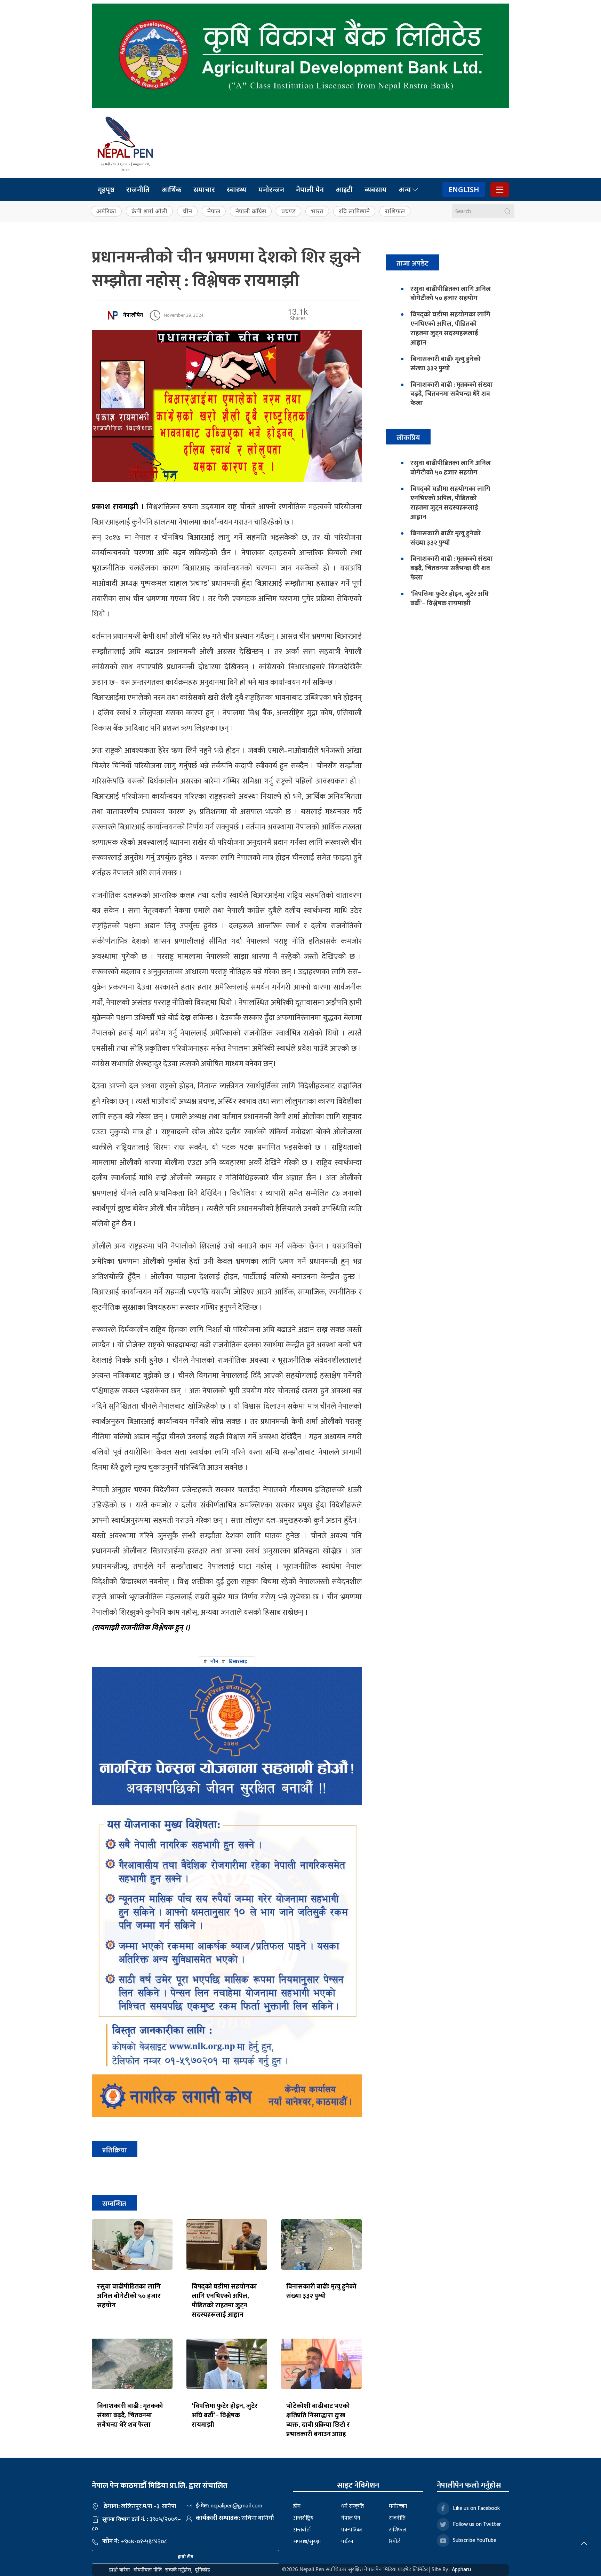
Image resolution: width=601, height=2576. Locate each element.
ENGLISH (464, 190)
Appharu (461, 2570)
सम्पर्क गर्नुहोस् (178, 2570)
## (225, 1661)
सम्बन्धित (114, 2204)
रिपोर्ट (394, 2542)
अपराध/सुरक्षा (307, 2542)
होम (297, 2506)
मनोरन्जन (271, 190)
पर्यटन (347, 2542)
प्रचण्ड (289, 211)
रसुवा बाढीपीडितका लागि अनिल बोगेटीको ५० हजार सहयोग (129, 2296)
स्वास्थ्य (237, 190)
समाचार (204, 190)
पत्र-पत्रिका (352, 2530)
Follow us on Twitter (477, 2524)
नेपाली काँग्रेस (251, 211)
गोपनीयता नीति (148, 2570)
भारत (317, 211)
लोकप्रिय (408, 438)
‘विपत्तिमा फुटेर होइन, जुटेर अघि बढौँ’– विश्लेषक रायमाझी (225, 2415)
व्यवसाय (376, 190)
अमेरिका (106, 211)
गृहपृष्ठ (106, 190)
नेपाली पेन (310, 190)
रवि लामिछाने (354, 211)
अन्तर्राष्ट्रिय (303, 2518)
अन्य (405, 190)
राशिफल (395, 211)
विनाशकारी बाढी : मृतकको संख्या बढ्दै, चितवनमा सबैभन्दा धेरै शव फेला (130, 2415)
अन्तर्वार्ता (302, 2530)
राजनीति (138, 190)
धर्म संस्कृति (352, 2506)
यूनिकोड (202, 2570)
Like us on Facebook (476, 2508)
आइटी (344, 190)
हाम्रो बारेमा (120, 2570)
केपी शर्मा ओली (149, 211)
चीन (187, 211)
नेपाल (214, 211)
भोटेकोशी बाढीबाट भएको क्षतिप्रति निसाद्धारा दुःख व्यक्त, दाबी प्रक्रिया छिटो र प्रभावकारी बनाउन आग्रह (318, 2420)
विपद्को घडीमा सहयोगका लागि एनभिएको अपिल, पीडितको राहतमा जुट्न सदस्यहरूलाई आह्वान (224, 2301)
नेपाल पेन (351, 2518)
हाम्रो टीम (186, 2557)
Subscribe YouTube (475, 2540)
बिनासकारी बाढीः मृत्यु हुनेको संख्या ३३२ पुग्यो (321, 2291)
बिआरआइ (238, 1661)
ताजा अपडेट (412, 263)
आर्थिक (171, 190)
